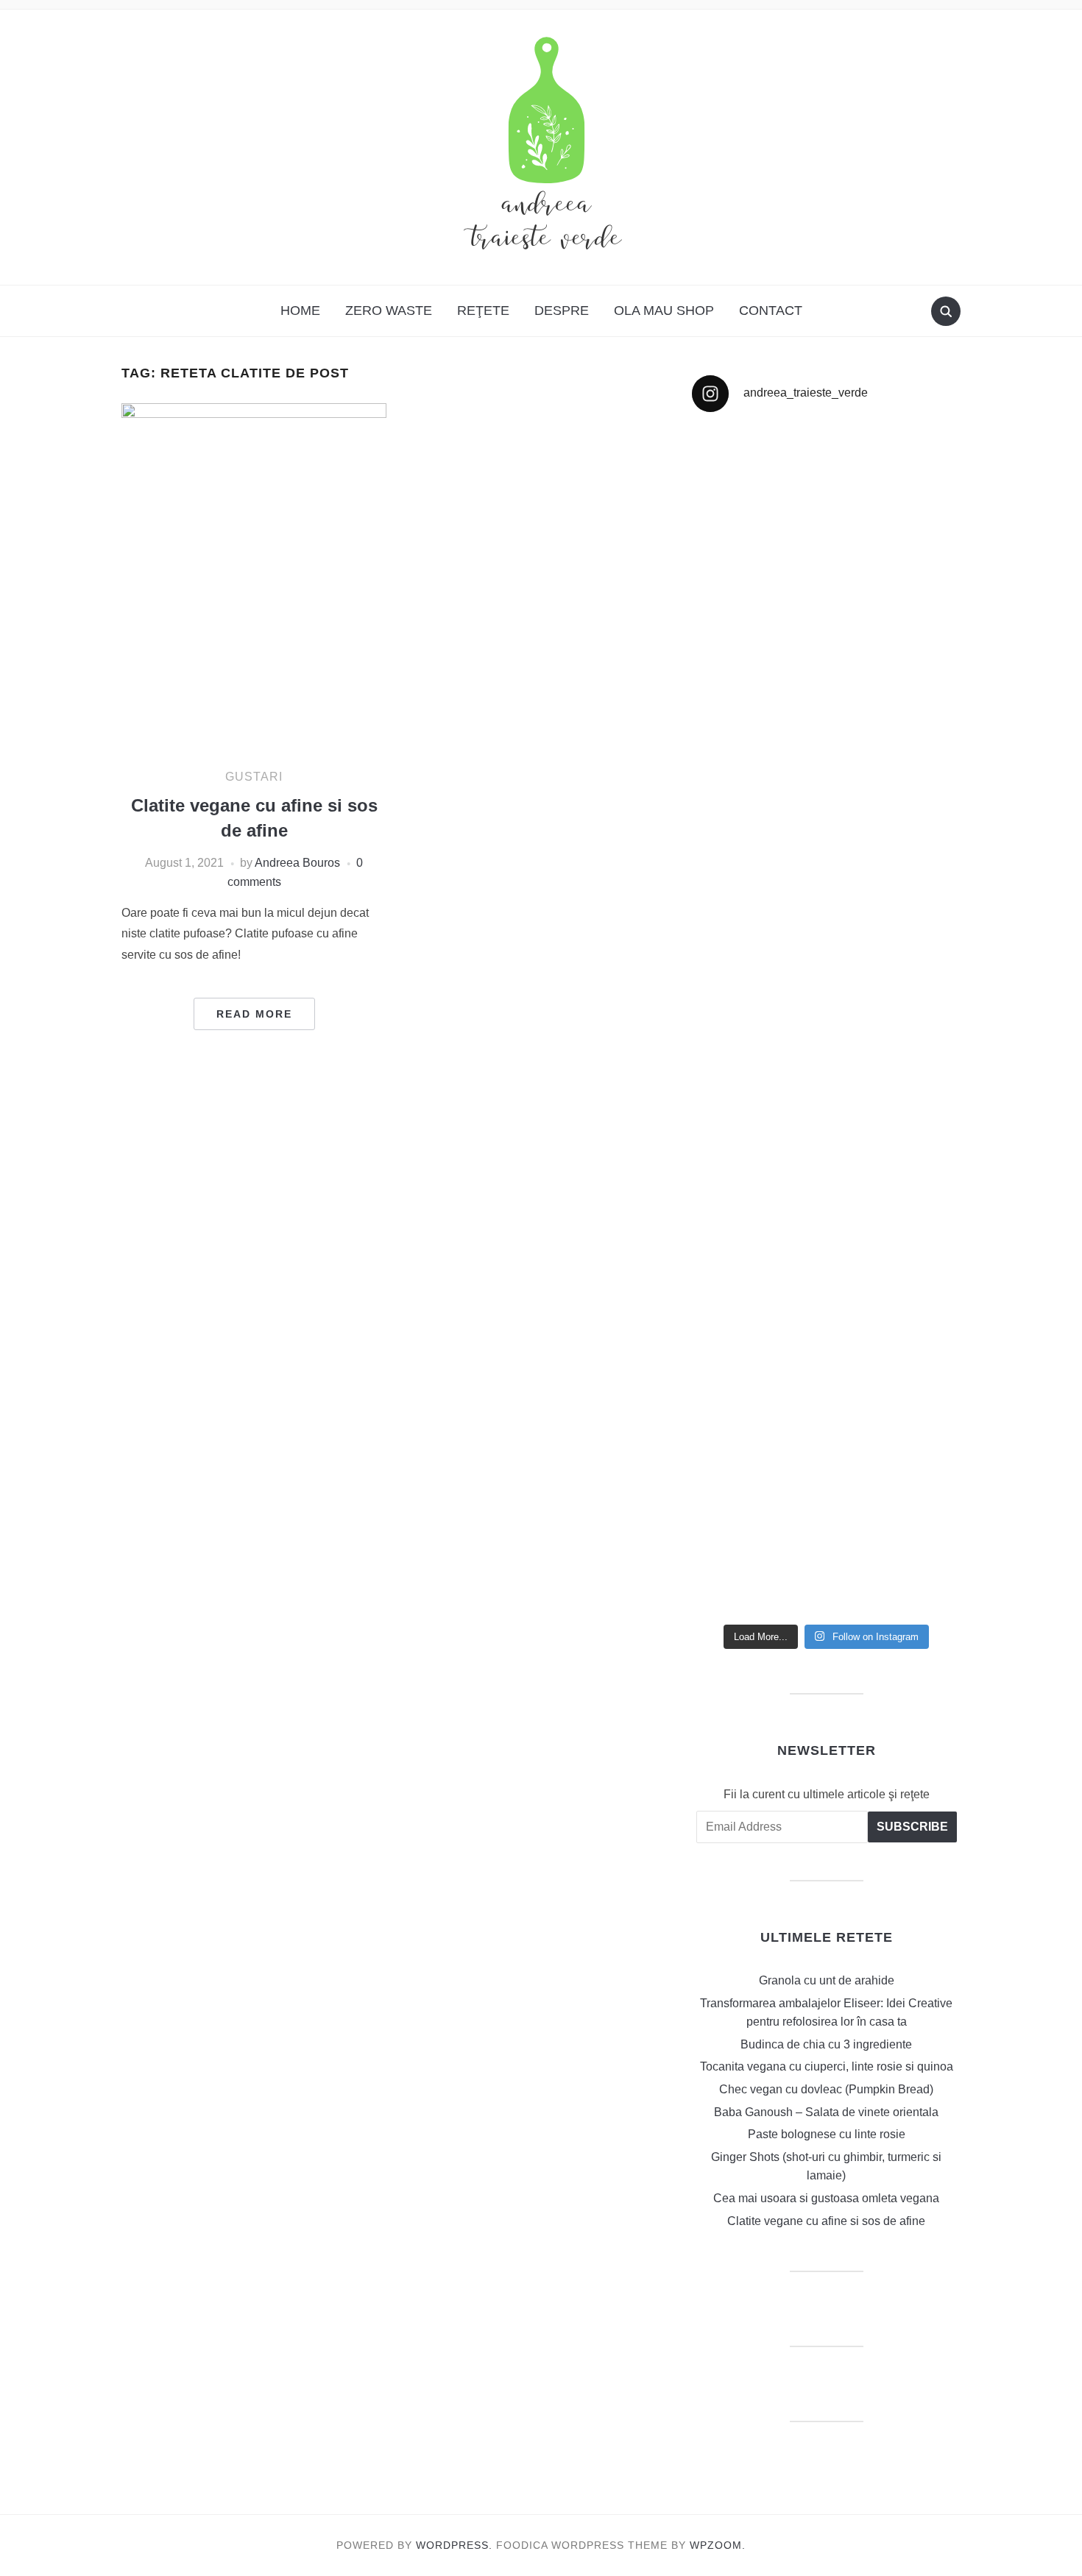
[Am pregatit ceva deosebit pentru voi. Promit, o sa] (757, 1124)
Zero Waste (389, 311)
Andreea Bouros (297, 863)
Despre (562, 311)
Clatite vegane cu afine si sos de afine (826, 2221)
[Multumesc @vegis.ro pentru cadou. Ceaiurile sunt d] (757, 1367)
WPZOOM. (718, 2545)
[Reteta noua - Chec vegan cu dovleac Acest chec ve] (757, 674)
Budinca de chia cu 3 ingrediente (826, 2044)
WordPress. (454, 2545)
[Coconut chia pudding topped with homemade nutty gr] (896, 1068)
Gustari (254, 777)
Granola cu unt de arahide (827, 1980)
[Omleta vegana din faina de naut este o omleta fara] (896, 1471)
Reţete (483, 311)
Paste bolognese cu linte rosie (827, 2134)
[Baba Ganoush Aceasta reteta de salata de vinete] (896, 618)
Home (300, 311)
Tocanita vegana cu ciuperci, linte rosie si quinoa (827, 2066)
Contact (771, 311)
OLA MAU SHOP (664, 311)
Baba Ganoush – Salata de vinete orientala (826, 2112)
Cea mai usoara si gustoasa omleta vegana (826, 2198)
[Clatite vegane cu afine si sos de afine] (254, 579)
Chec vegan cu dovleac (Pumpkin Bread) (826, 2089)
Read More (254, 1014)
